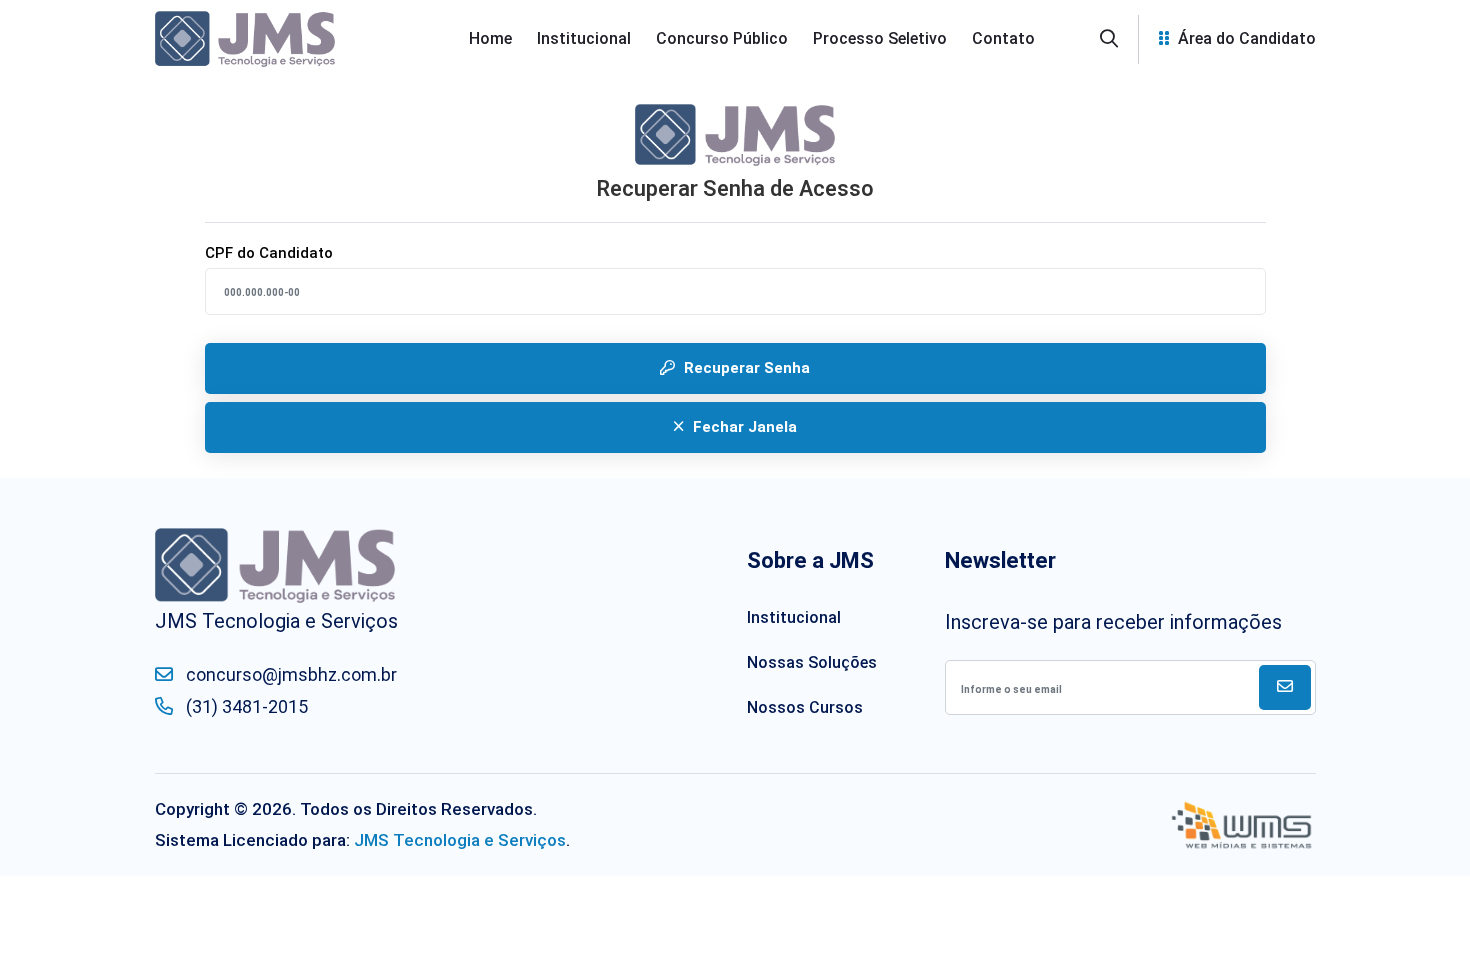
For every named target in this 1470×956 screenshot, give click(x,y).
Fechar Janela (743, 427)
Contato (1003, 38)
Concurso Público (722, 38)
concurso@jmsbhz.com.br (289, 674)
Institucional (584, 38)
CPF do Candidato (269, 253)
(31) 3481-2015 (245, 706)
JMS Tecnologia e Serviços (460, 840)
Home (490, 38)
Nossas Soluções (812, 662)
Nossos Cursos (805, 707)
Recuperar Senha (745, 368)
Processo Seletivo (880, 38)
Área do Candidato (1245, 38)
